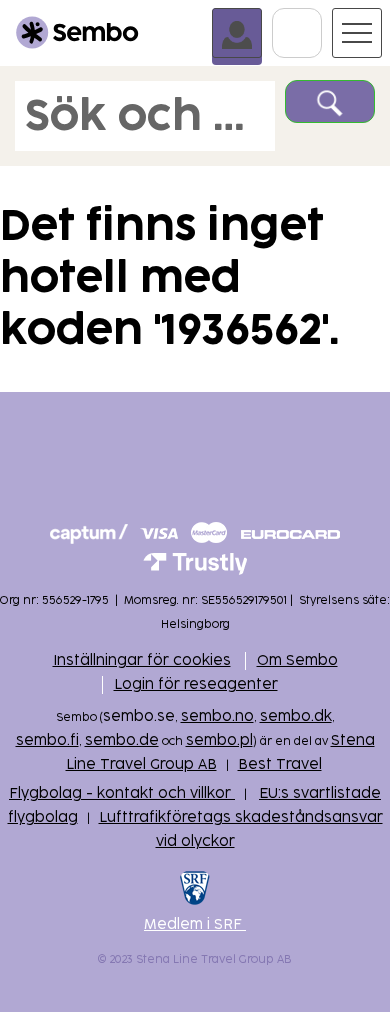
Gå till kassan (321, 17)
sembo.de (122, 740)
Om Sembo (297, 660)
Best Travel (280, 764)
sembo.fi (47, 740)
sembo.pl (219, 740)
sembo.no (217, 716)
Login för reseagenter (196, 684)
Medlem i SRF (195, 924)
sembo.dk (296, 716)
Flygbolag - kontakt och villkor (122, 793)
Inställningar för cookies (142, 660)
